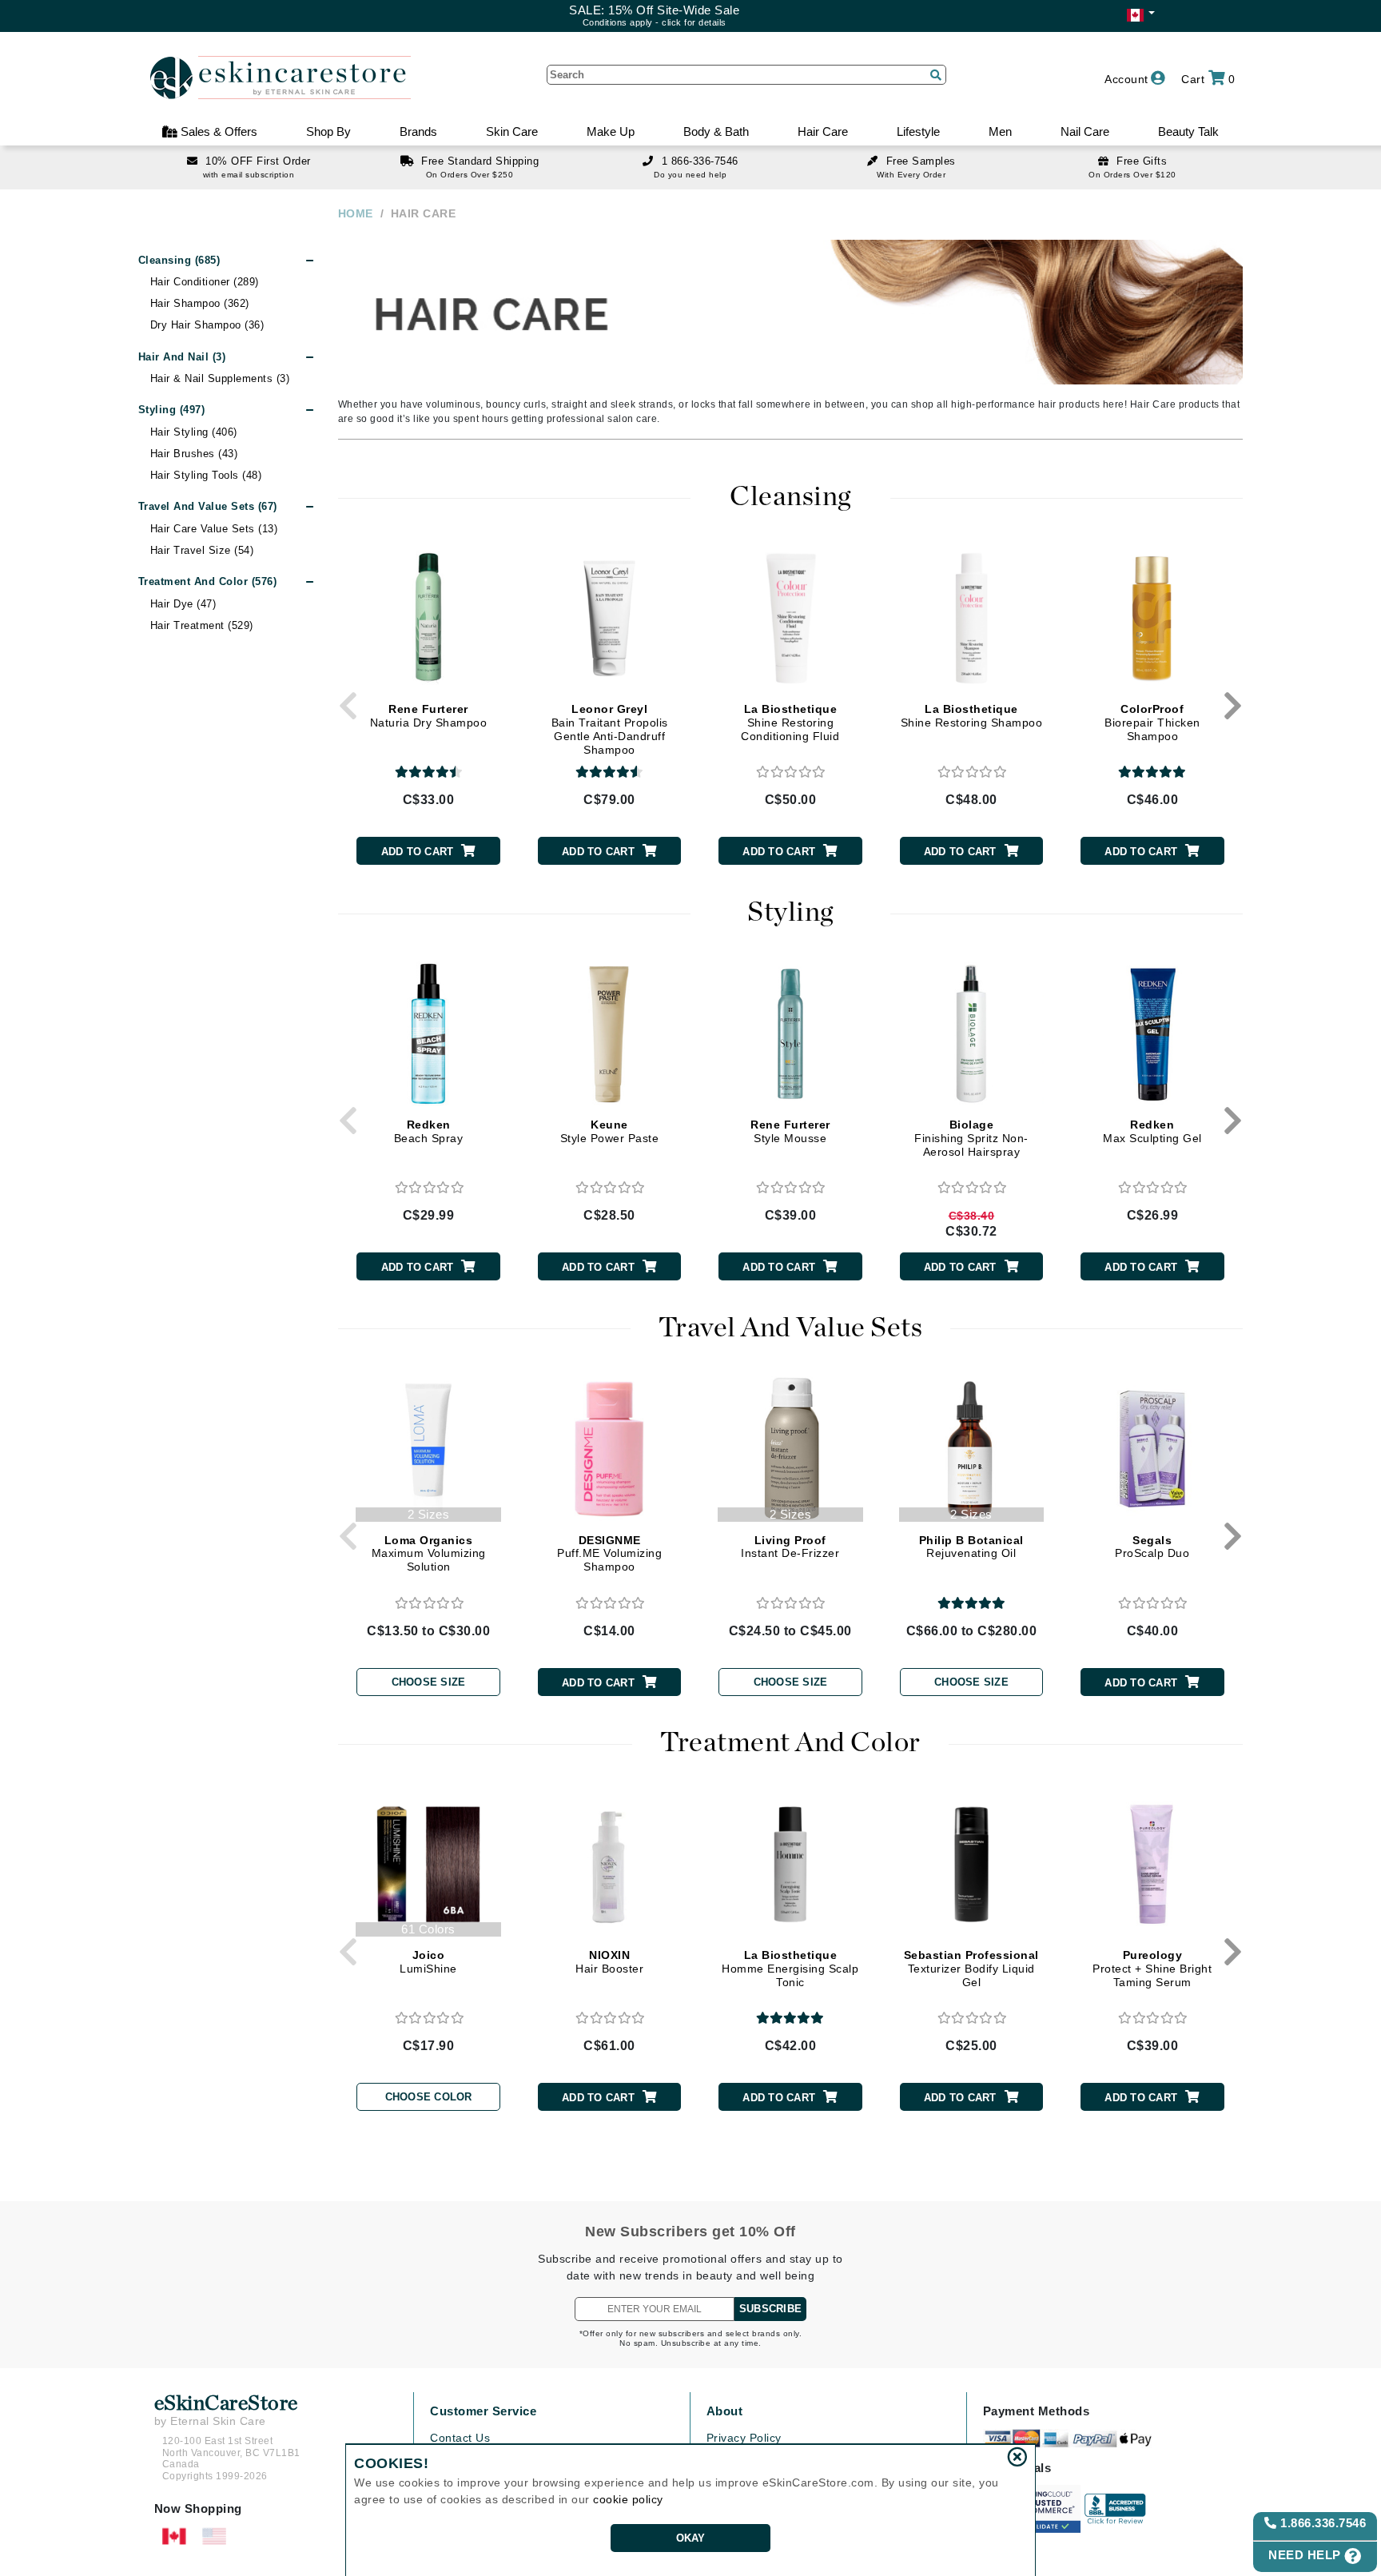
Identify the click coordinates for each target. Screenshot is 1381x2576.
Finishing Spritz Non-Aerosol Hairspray (971, 1138)
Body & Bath (716, 131)
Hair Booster (609, 1962)
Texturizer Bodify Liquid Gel (971, 1969)
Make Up (611, 131)
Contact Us (460, 2438)
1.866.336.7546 (1322, 2523)
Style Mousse (790, 1131)
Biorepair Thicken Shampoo (1152, 723)
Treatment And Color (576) (208, 581)
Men (1000, 131)
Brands (418, 131)
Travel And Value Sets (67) (208, 506)
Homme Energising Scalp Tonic (790, 1969)
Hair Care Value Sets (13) (214, 529)
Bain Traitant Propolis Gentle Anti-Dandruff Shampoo (610, 729)
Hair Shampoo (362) (200, 303)
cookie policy (628, 2499)
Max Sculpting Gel (1152, 1131)
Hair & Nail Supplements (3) (220, 378)
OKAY (691, 2538)
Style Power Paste (610, 1131)
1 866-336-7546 (700, 161)
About (725, 2411)
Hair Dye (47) (183, 604)
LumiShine (428, 1962)
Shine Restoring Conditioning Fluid (790, 723)
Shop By (328, 131)
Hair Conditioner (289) (205, 282)
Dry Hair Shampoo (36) (207, 325)
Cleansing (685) (179, 260)
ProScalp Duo (1152, 1547)
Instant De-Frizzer (790, 1547)
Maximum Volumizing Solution (429, 1554)
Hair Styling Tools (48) (206, 475)
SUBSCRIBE (770, 2309)
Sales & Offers (217, 131)
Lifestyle (918, 131)
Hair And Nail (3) (182, 357)
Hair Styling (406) (194, 432)
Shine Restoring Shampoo (972, 716)
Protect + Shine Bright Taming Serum (1152, 1969)
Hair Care (823, 131)
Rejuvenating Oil (971, 1547)
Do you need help (690, 175)
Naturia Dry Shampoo (429, 716)
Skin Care (512, 131)
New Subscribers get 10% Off (690, 2232)
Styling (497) (172, 410)
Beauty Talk (1188, 131)
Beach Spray (429, 1131)
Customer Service (483, 2411)
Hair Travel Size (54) (202, 550)
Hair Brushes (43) (194, 454)
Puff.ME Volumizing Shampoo (609, 1554)
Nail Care (1085, 131)
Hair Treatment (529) (202, 625)
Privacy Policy (744, 2438)
